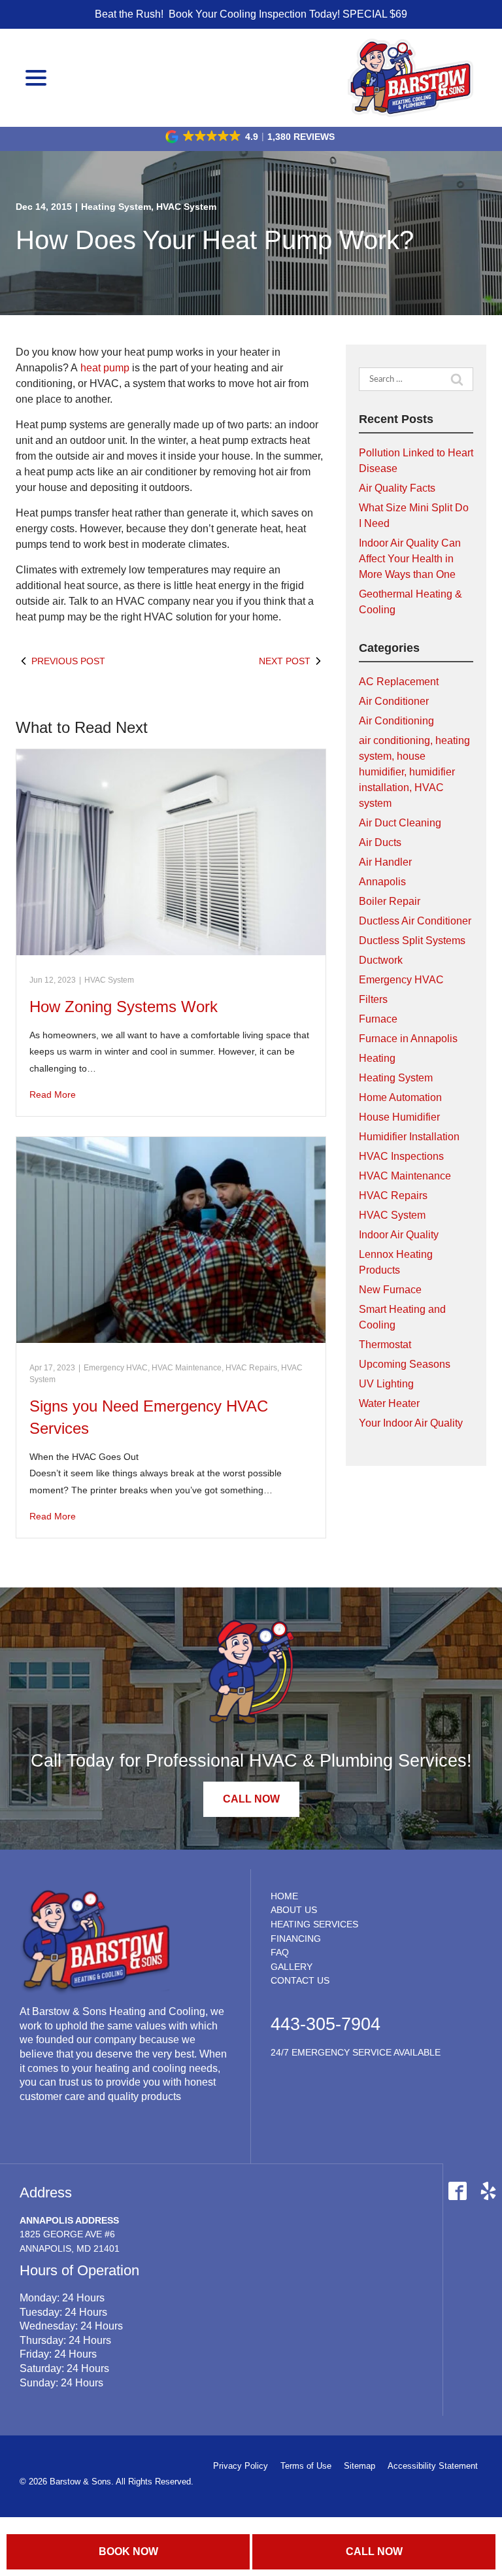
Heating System (116, 207)
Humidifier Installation (409, 1137)
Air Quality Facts (397, 488)
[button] (251, 137)
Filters (373, 999)
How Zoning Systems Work (124, 1007)
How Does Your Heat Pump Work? (215, 240)
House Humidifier (399, 1117)
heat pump (106, 368)
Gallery (292, 1967)
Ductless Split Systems (412, 941)
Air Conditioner (394, 701)
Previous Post (68, 661)
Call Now (374, 2551)
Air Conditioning (396, 721)
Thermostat (385, 1345)
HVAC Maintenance (187, 1368)
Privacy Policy (241, 2466)
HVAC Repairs (251, 1368)
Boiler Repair (390, 901)
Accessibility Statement (433, 2466)
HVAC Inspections (401, 1156)
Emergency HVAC (116, 1368)
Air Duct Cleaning (400, 823)
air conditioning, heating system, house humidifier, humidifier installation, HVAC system (414, 772)
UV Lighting (386, 1384)
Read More (53, 1094)
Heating (377, 1058)
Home (284, 1896)
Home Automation (400, 1097)
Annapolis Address (69, 2220)
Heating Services (314, 1924)
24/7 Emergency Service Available (356, 2052)
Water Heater (389, 1403)
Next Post (285, 661)
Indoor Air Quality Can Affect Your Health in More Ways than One (410, 559)
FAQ (280, 1952)
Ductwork (381, 960)
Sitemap (360, 2466)
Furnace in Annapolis (408, 1039)
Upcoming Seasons (405, 1364)
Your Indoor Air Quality (411, 1423)
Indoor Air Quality (399, 1235)
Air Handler (385, 862)
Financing (296, 1939)
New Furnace (390, 1290)
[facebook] (457, 2191)
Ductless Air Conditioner (415, 921)
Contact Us (300, 1980)
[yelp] (488, 2191)
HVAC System (186, 207)
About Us (294, 1910)
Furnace (378, 1019)
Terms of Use (306, 2466)
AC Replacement (399, 682)
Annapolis (382, 882)
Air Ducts (380, 842)
